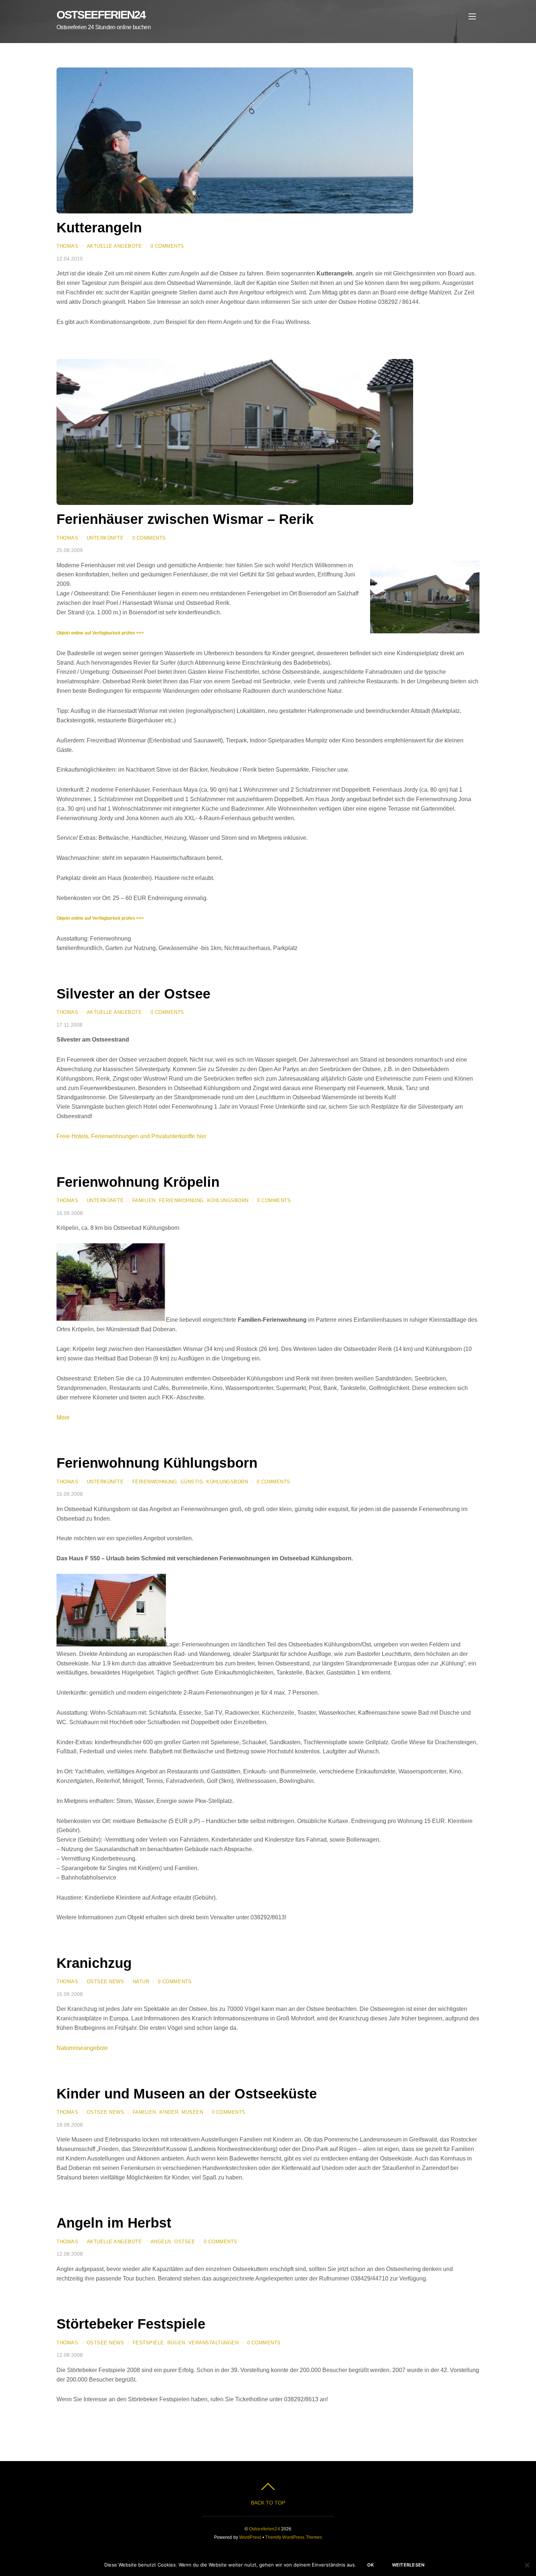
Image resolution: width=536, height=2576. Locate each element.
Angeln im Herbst (114, 2223)
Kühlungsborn (228, 1200)
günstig (192, 1482)
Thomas (67, 246)
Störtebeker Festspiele (131, 2324)
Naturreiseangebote (82, 2048)
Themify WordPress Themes (294, 2537)
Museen (192, 2112)
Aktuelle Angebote (114, 246)
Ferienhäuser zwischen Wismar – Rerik (185, 519)
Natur (141, 1982)
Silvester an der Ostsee (133, 994)
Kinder (169, 2112)
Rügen (176, 2343)
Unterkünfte (105, 538)
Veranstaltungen (214, 2343)
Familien (144, 1200)
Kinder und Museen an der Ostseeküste (187, 2094)
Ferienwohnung (181, 1200)
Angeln (161, 2242)
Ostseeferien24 (265, 2529)
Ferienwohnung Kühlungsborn (157, 1463)
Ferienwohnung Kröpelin (138, 1182)
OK (371, 2565)
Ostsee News (106, 1982)
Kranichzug (94, 1963)
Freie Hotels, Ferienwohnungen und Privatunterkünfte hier (131, 1136)
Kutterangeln (99, 227)
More (63, 1418)
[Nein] (527, 2565)
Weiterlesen (408, 2565)
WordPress (250, 2537)
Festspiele (148, 2343)
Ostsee (185, 2242)
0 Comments (167, 246)
